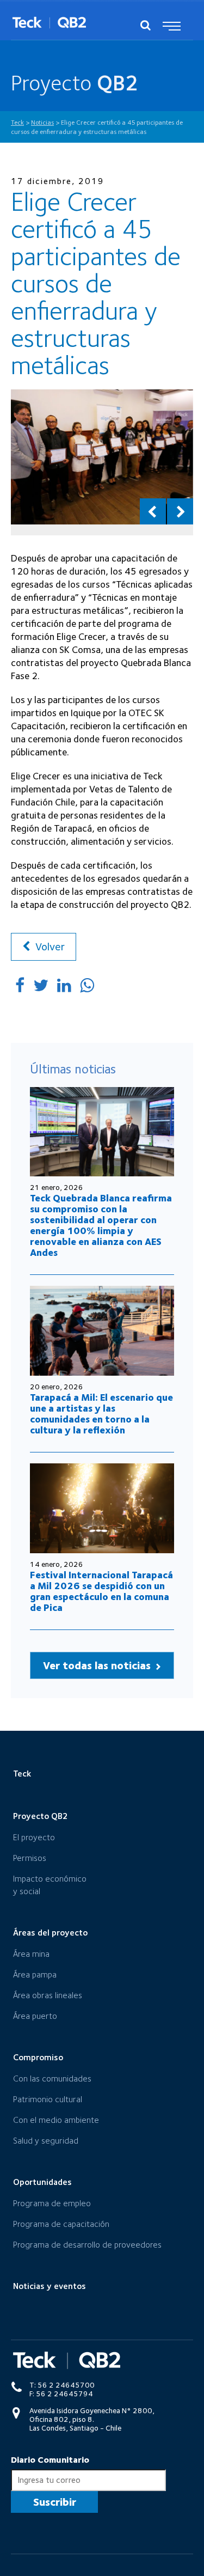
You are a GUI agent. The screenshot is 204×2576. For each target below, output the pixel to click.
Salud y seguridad (46, 2141)
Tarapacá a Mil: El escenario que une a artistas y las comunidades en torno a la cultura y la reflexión (101, 1414)
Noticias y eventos (50, 2286)
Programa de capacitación (61, 2224)
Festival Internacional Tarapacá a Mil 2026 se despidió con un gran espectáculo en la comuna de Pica (101, 1591)
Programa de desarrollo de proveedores (87, 2245)
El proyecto (34, 1837)
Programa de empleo (52, 2203)
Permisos (30, 1858)
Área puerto (35, 2016)
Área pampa (35, 1974)
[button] (153, 511)
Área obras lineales (48, 1995)
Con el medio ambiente (56, 2120)
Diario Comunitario (50, 2460)
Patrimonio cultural (48, 2099)
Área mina (31, 1954)
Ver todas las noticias (98, 1665)
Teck (22, 1774)
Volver (49, 947)
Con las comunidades (52, 2078)
